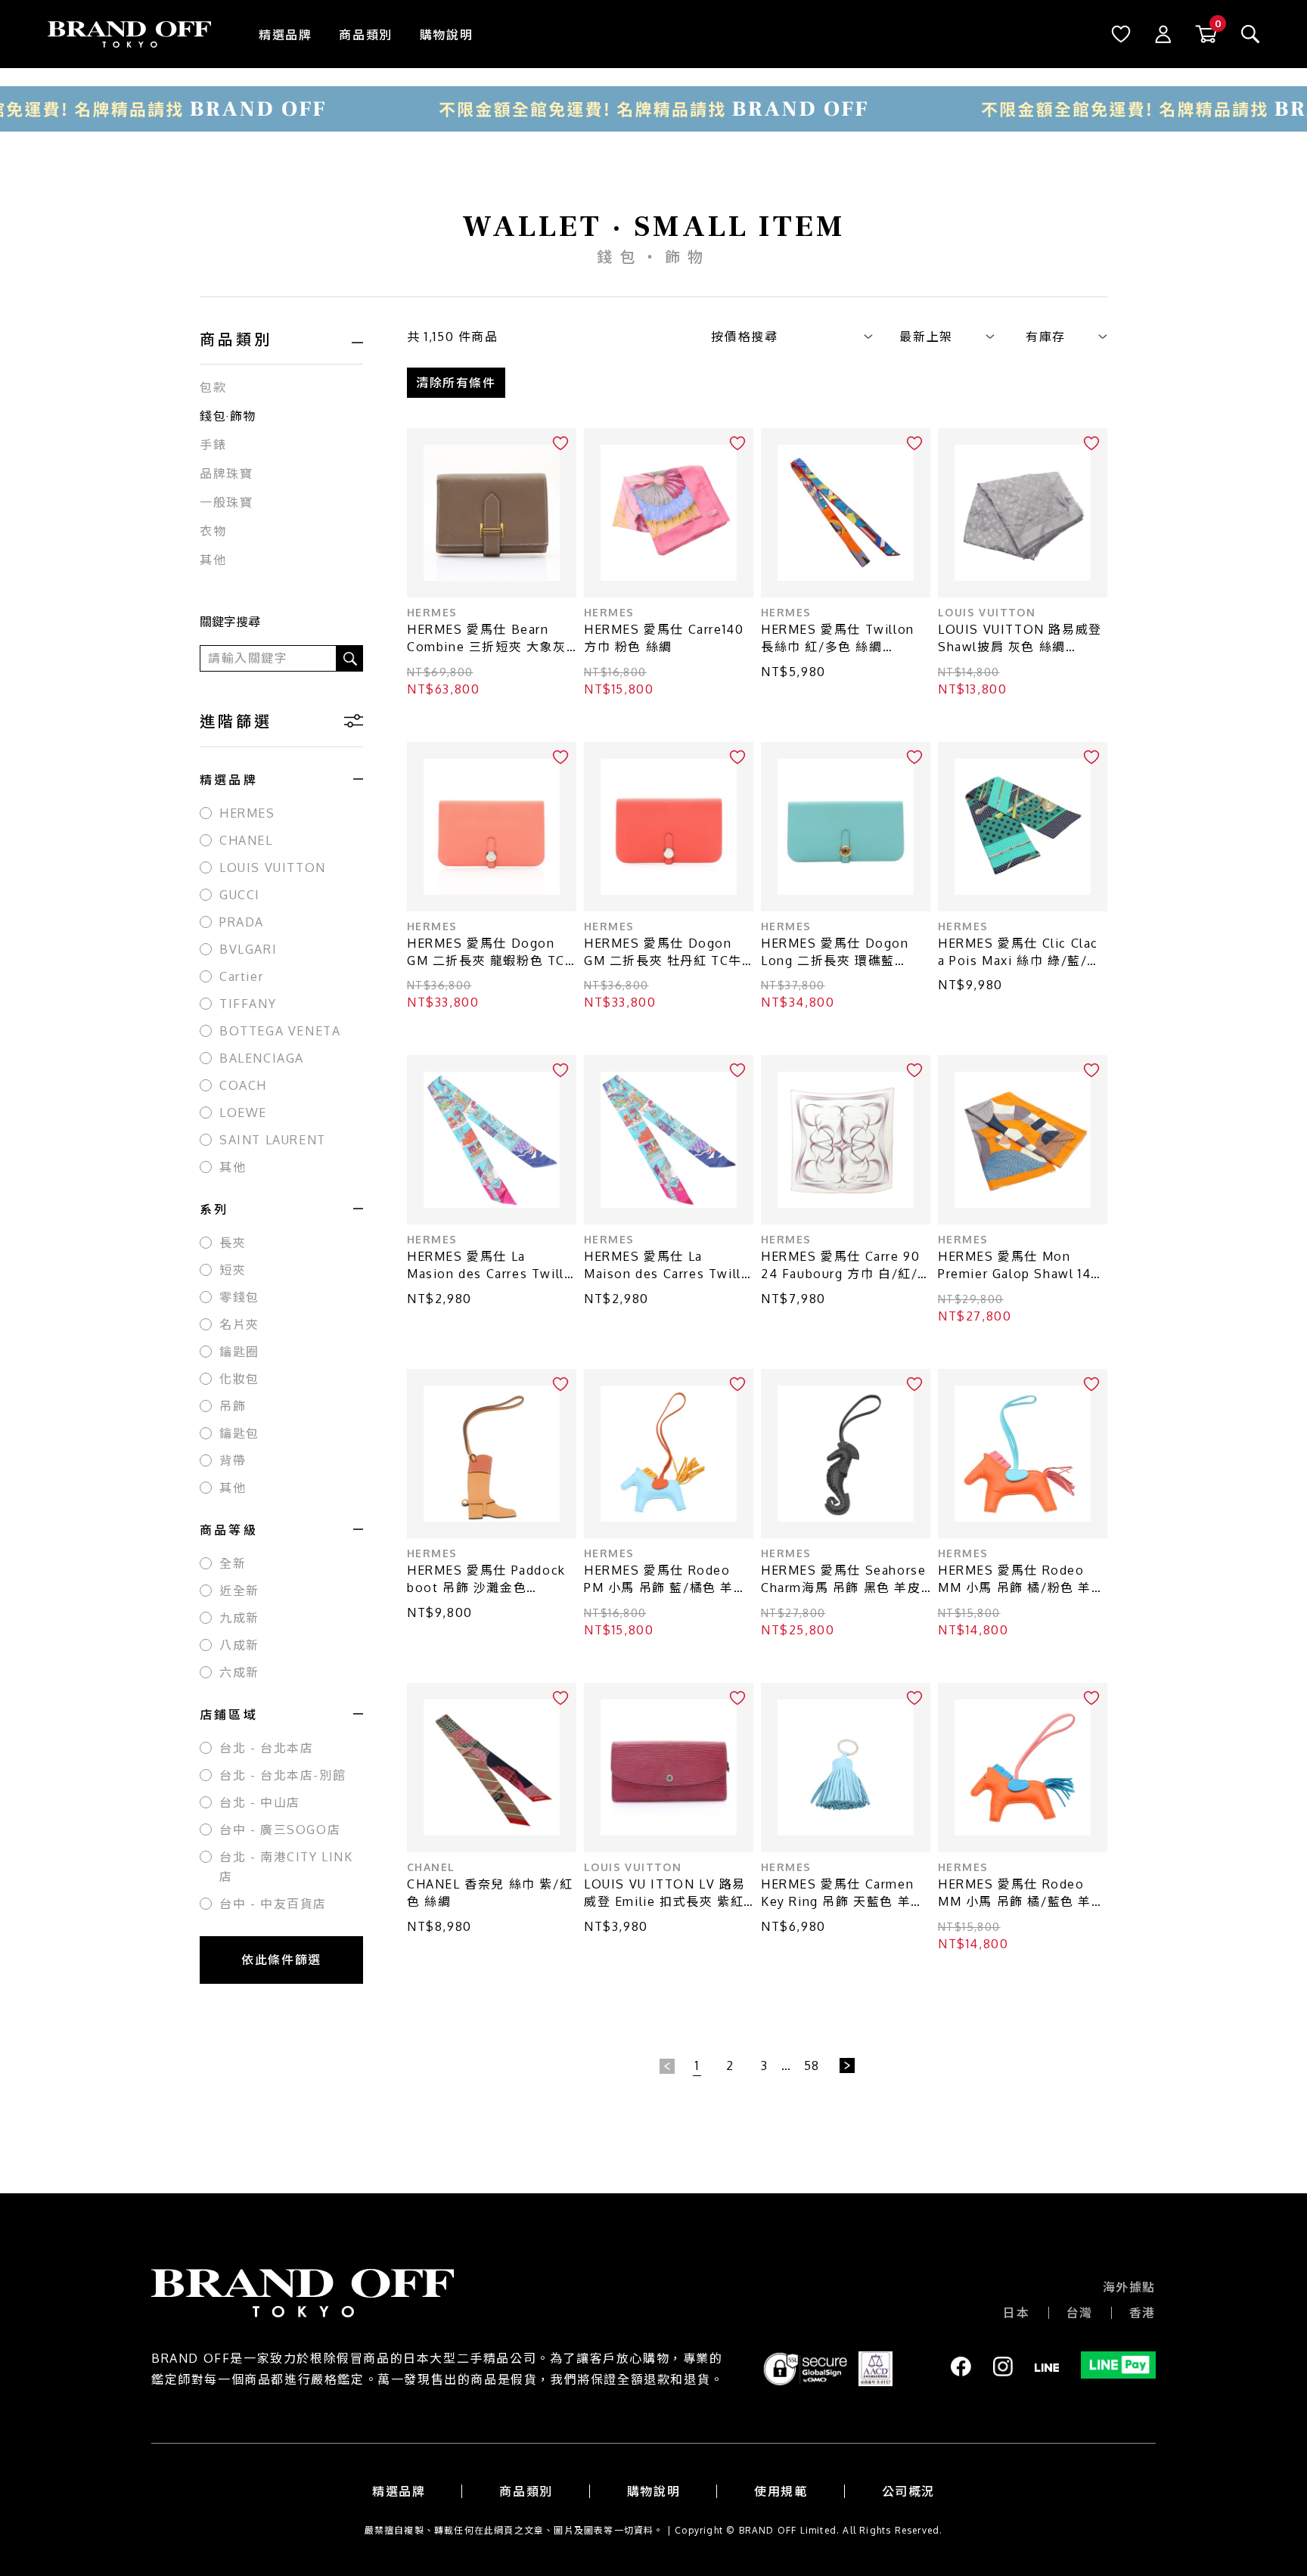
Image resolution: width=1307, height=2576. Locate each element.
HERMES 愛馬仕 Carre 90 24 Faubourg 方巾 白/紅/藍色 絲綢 (840, 1266)
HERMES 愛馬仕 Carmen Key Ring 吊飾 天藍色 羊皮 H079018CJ (843, 1893)
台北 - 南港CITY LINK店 (286, 1867)
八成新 (239, 1645)
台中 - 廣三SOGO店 (280, 1830)
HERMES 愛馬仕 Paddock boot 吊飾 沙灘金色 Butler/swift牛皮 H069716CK (486, 1580)
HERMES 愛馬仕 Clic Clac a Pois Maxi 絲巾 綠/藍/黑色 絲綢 (1019, 953)
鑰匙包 (239, 1433)
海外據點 (1129, 2287)
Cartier (241, 976)
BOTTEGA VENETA (280, 1031)
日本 (1016, 2313)
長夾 (233, 1243)
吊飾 (233, 1406)
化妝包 (239, 1379)
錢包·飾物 (228, 416)
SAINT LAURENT (273, 1140)
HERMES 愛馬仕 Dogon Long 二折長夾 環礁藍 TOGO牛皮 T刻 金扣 (835, 953)
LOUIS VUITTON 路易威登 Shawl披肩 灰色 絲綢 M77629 (1020, 639)
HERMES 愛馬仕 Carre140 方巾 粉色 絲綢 (664, 638)
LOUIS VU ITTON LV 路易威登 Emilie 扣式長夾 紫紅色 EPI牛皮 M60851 (665, 1893)
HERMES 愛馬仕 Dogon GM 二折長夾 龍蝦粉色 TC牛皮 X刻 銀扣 (486, 953)
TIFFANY (248, 1004)
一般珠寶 (226, 502)
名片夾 (239, 1324)
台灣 (1080, 2313)
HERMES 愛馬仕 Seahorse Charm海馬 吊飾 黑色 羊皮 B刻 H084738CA (843, 1580)
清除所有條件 (456, 383)
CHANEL (246, 840)
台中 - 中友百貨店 (273, 1904)
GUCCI (240, 895)
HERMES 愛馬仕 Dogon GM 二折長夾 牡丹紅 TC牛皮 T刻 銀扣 (663, 953)
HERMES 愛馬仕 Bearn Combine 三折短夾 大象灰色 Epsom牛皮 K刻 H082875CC (487, 639)
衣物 (213, 531)
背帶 (233, 1460)
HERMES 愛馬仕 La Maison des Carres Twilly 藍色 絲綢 (666, 1266)
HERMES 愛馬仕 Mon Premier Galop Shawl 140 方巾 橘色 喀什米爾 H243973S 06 (1019, 1266)
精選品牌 (285, 35)
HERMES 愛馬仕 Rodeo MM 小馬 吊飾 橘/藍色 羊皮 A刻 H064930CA (1021, 1893)
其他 (213, 560)
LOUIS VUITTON (273, 867)
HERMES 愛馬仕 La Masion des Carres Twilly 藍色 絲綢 (489, 1266)
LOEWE (243, 1113)
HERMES (247, 813)
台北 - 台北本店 (266, 1748)
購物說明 (446, 35)
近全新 (239, 1591)
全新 (233, 1563)
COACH (243, 1085)
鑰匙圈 (239, 1352)
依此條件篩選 (281, 1960)
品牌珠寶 (226, 473)
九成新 (239, 1618)
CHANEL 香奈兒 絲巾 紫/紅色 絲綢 (490, 1893)
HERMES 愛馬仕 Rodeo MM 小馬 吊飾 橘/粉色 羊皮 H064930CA (1021, 1580)
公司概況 (908, 2491)
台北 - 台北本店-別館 (283, 1775)
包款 (213, 387)
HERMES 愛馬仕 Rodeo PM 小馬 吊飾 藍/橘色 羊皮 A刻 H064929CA (666, 1580)
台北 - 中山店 (260, 1802)
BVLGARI (248, 949)
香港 (1142, 2313)
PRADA (242, 922)
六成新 (239, 1672)
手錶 (213, 445)
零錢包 (239, 1297)
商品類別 (365, 35)
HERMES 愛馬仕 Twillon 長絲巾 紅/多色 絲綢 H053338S (838, 639)
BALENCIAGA (262, 1058)
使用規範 (781, 2491)
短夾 (233, 1270)
